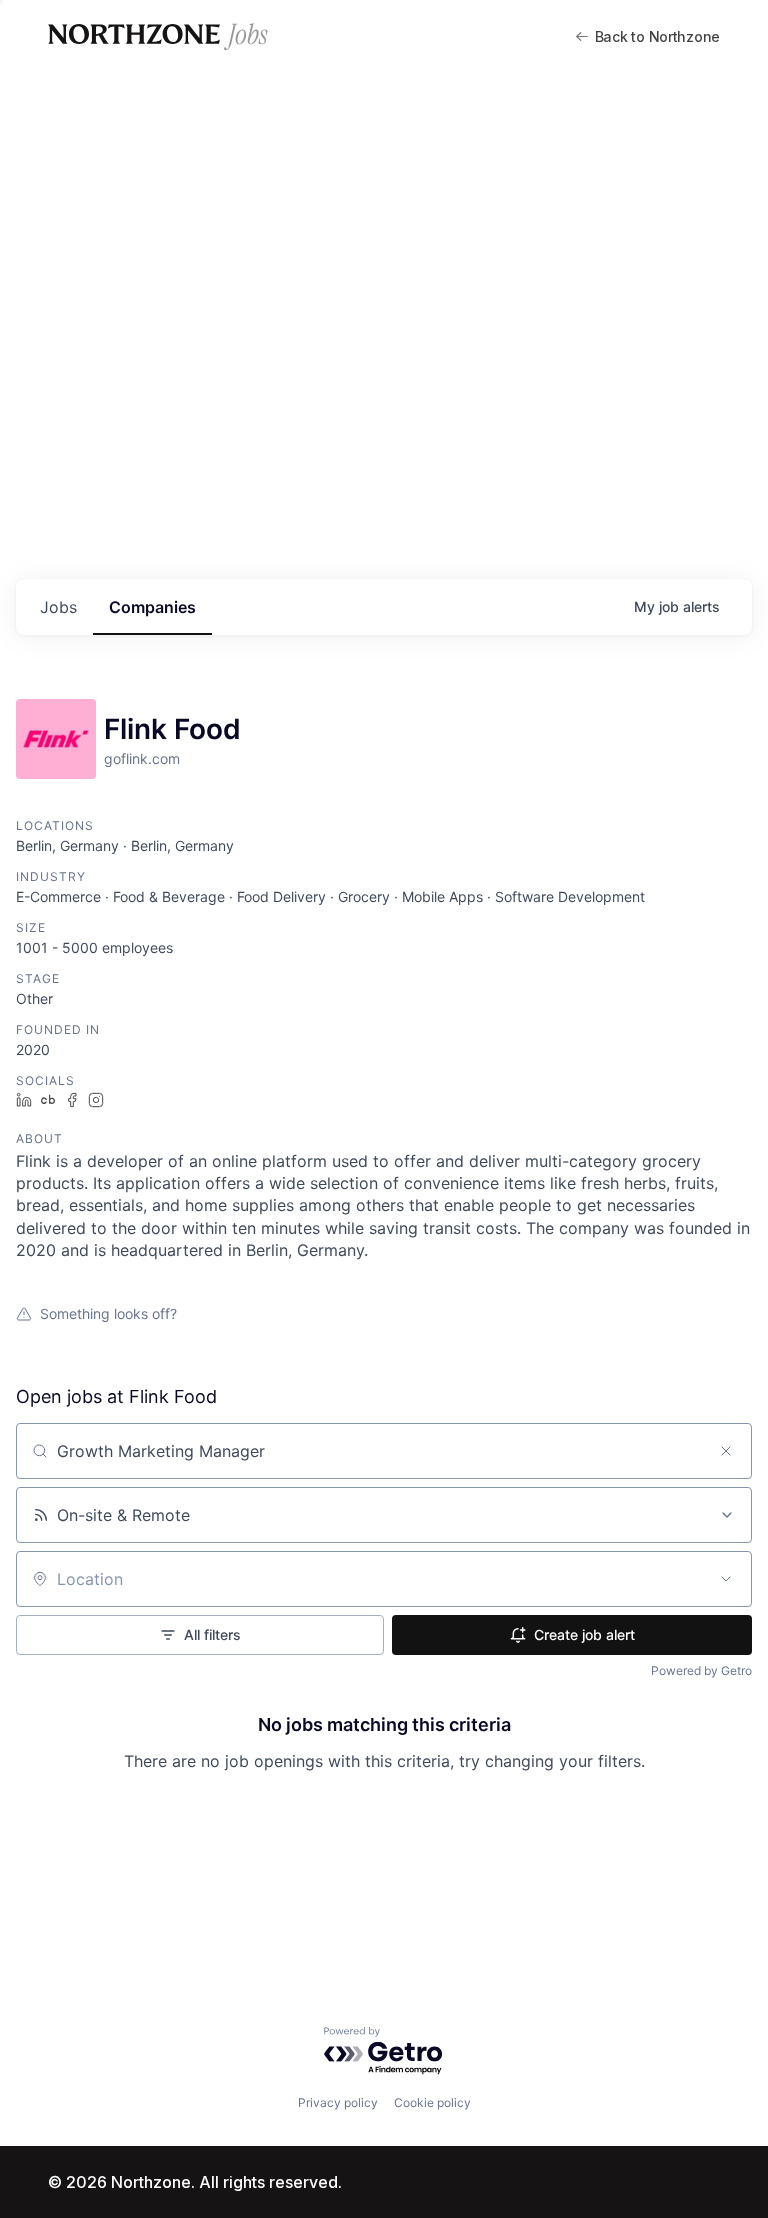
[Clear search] (726, 1451)
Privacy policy (338, 2102)
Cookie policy (432, 2102)
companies (152, 607)
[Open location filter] (726, 1579)
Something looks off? (108, 1313)
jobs (58, 607)
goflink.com (142, 758)
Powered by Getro (701, 1670)
